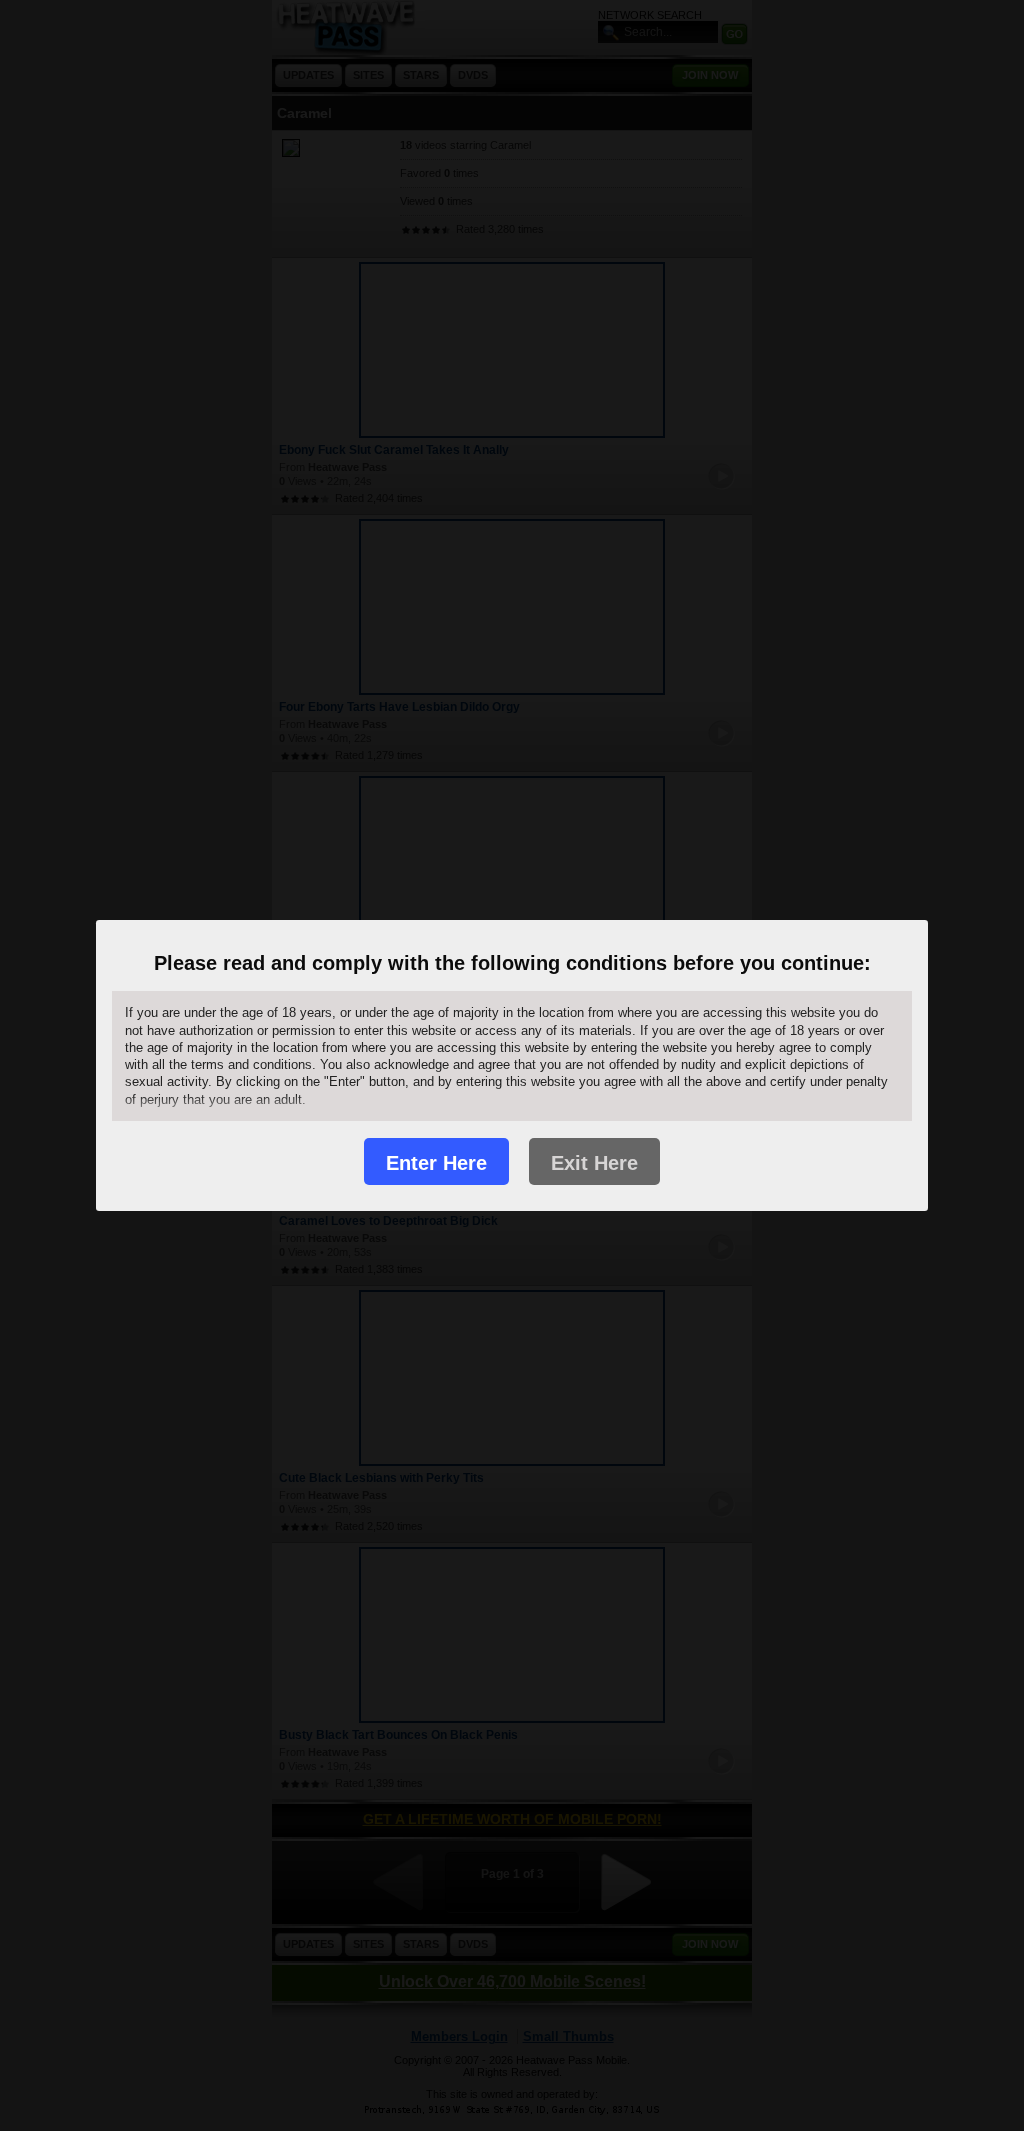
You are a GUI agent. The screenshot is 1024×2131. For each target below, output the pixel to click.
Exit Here (594, 1163)
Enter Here (436, 1163)
